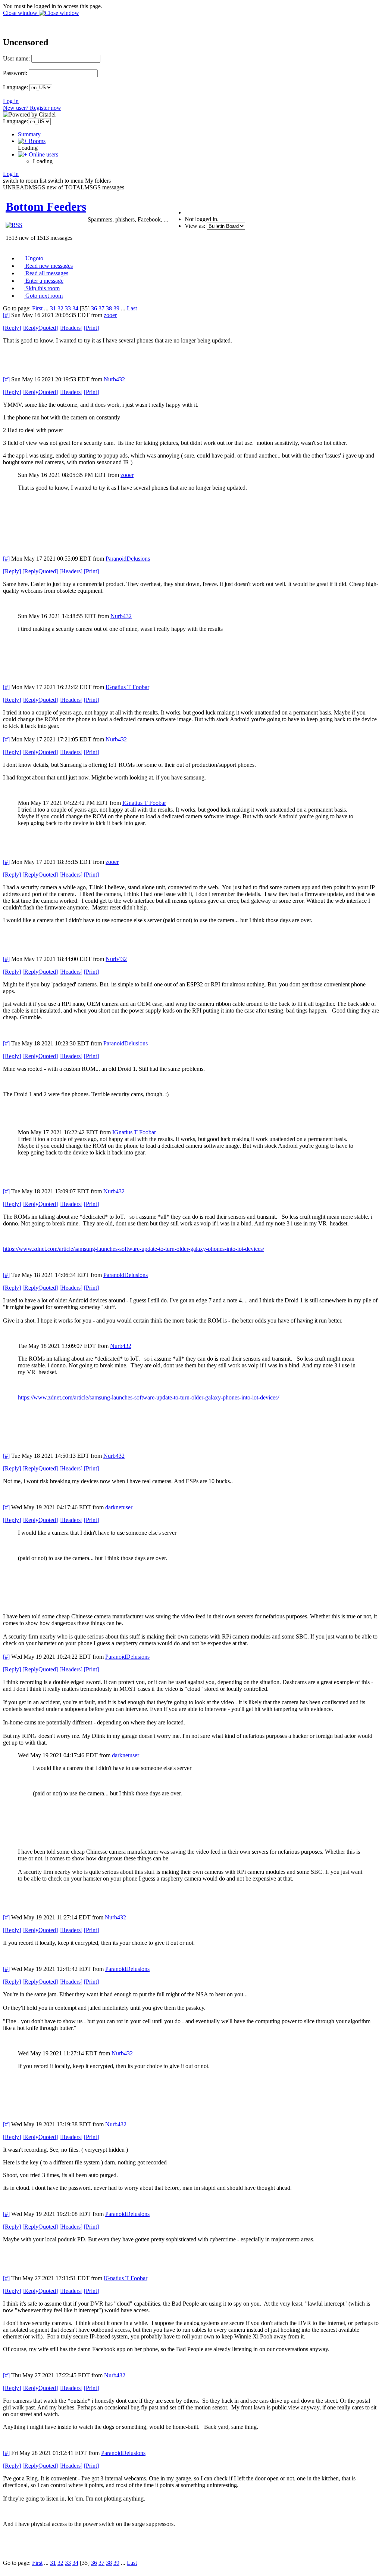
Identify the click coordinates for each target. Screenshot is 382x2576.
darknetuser (119, 1507)
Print (91, 328)
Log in (11, 101)
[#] (6, 315)
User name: (16, 58)
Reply (12, 328)
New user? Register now (32, 108)
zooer (110, 315)
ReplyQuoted (40, 328)
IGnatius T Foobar (127, 687)
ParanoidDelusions (128, 559)
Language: (15, 87)
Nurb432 (114, 379)
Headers (71, 328)
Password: (15, 73)
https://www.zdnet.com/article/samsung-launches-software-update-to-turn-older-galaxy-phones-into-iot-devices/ (134, 1249)
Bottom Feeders (46, 207)
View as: (195, 226)
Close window (21, 13)
